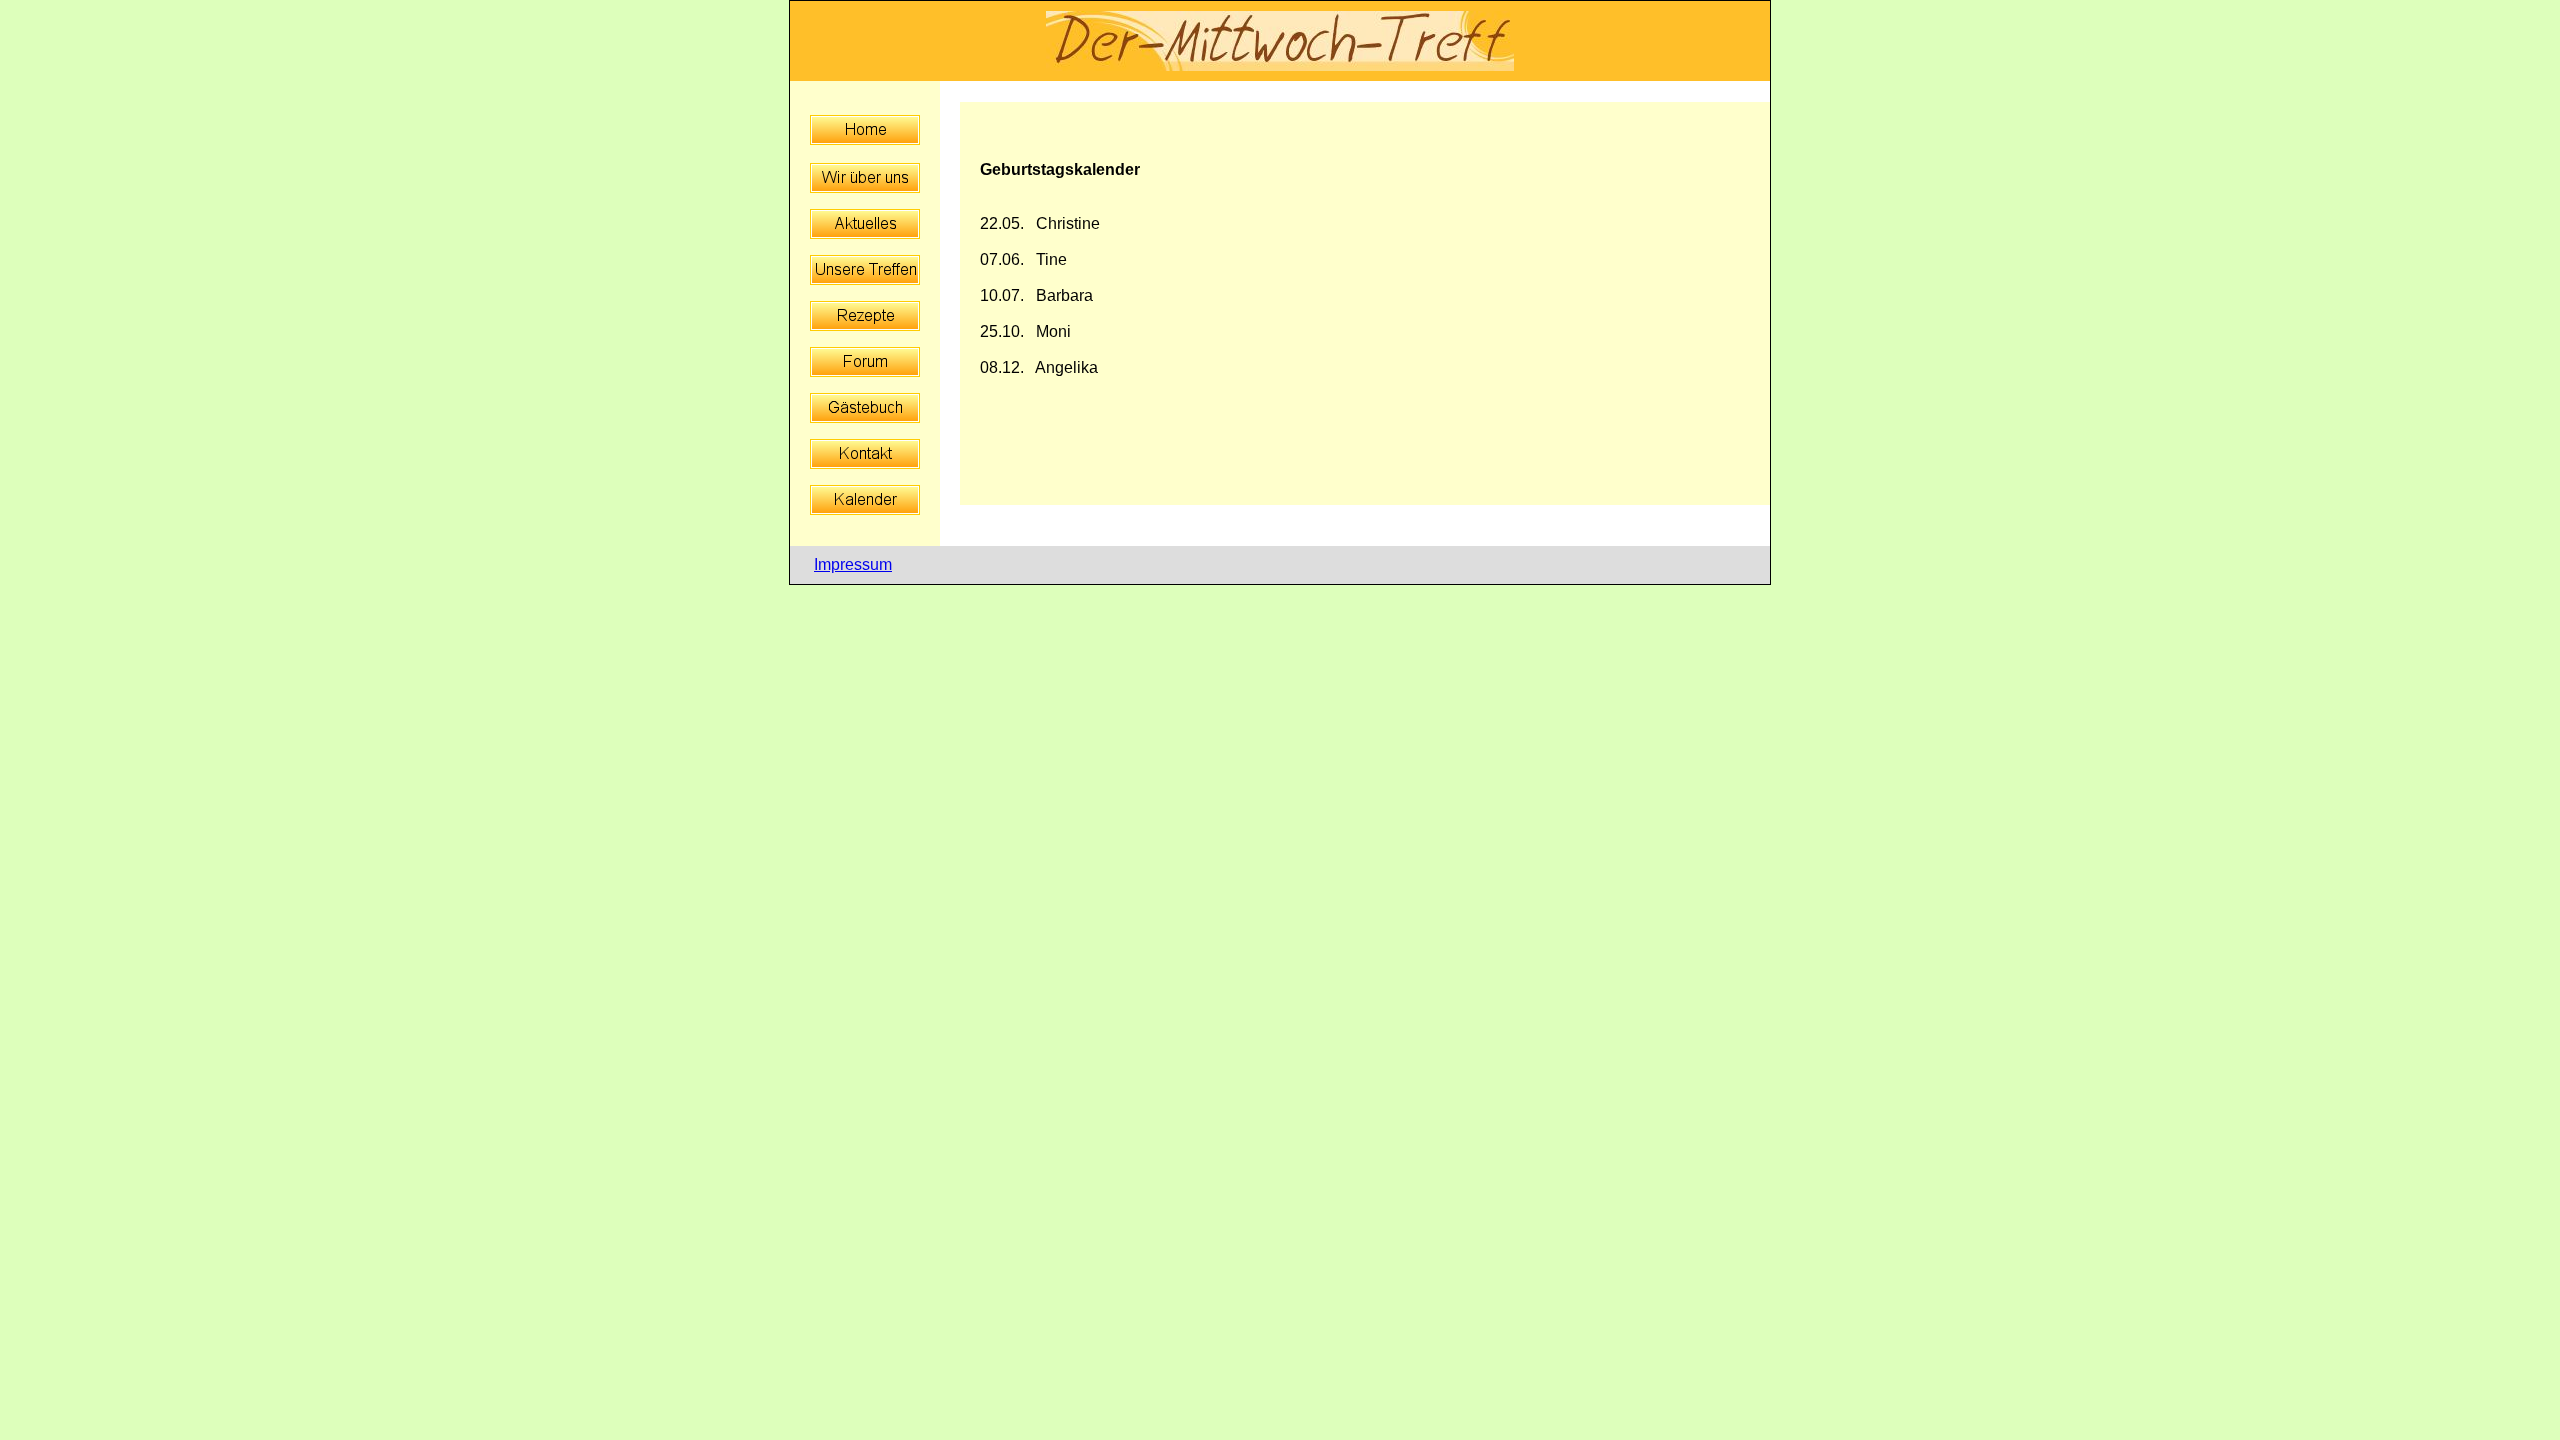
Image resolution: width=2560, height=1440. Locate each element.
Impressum (853, 564)
